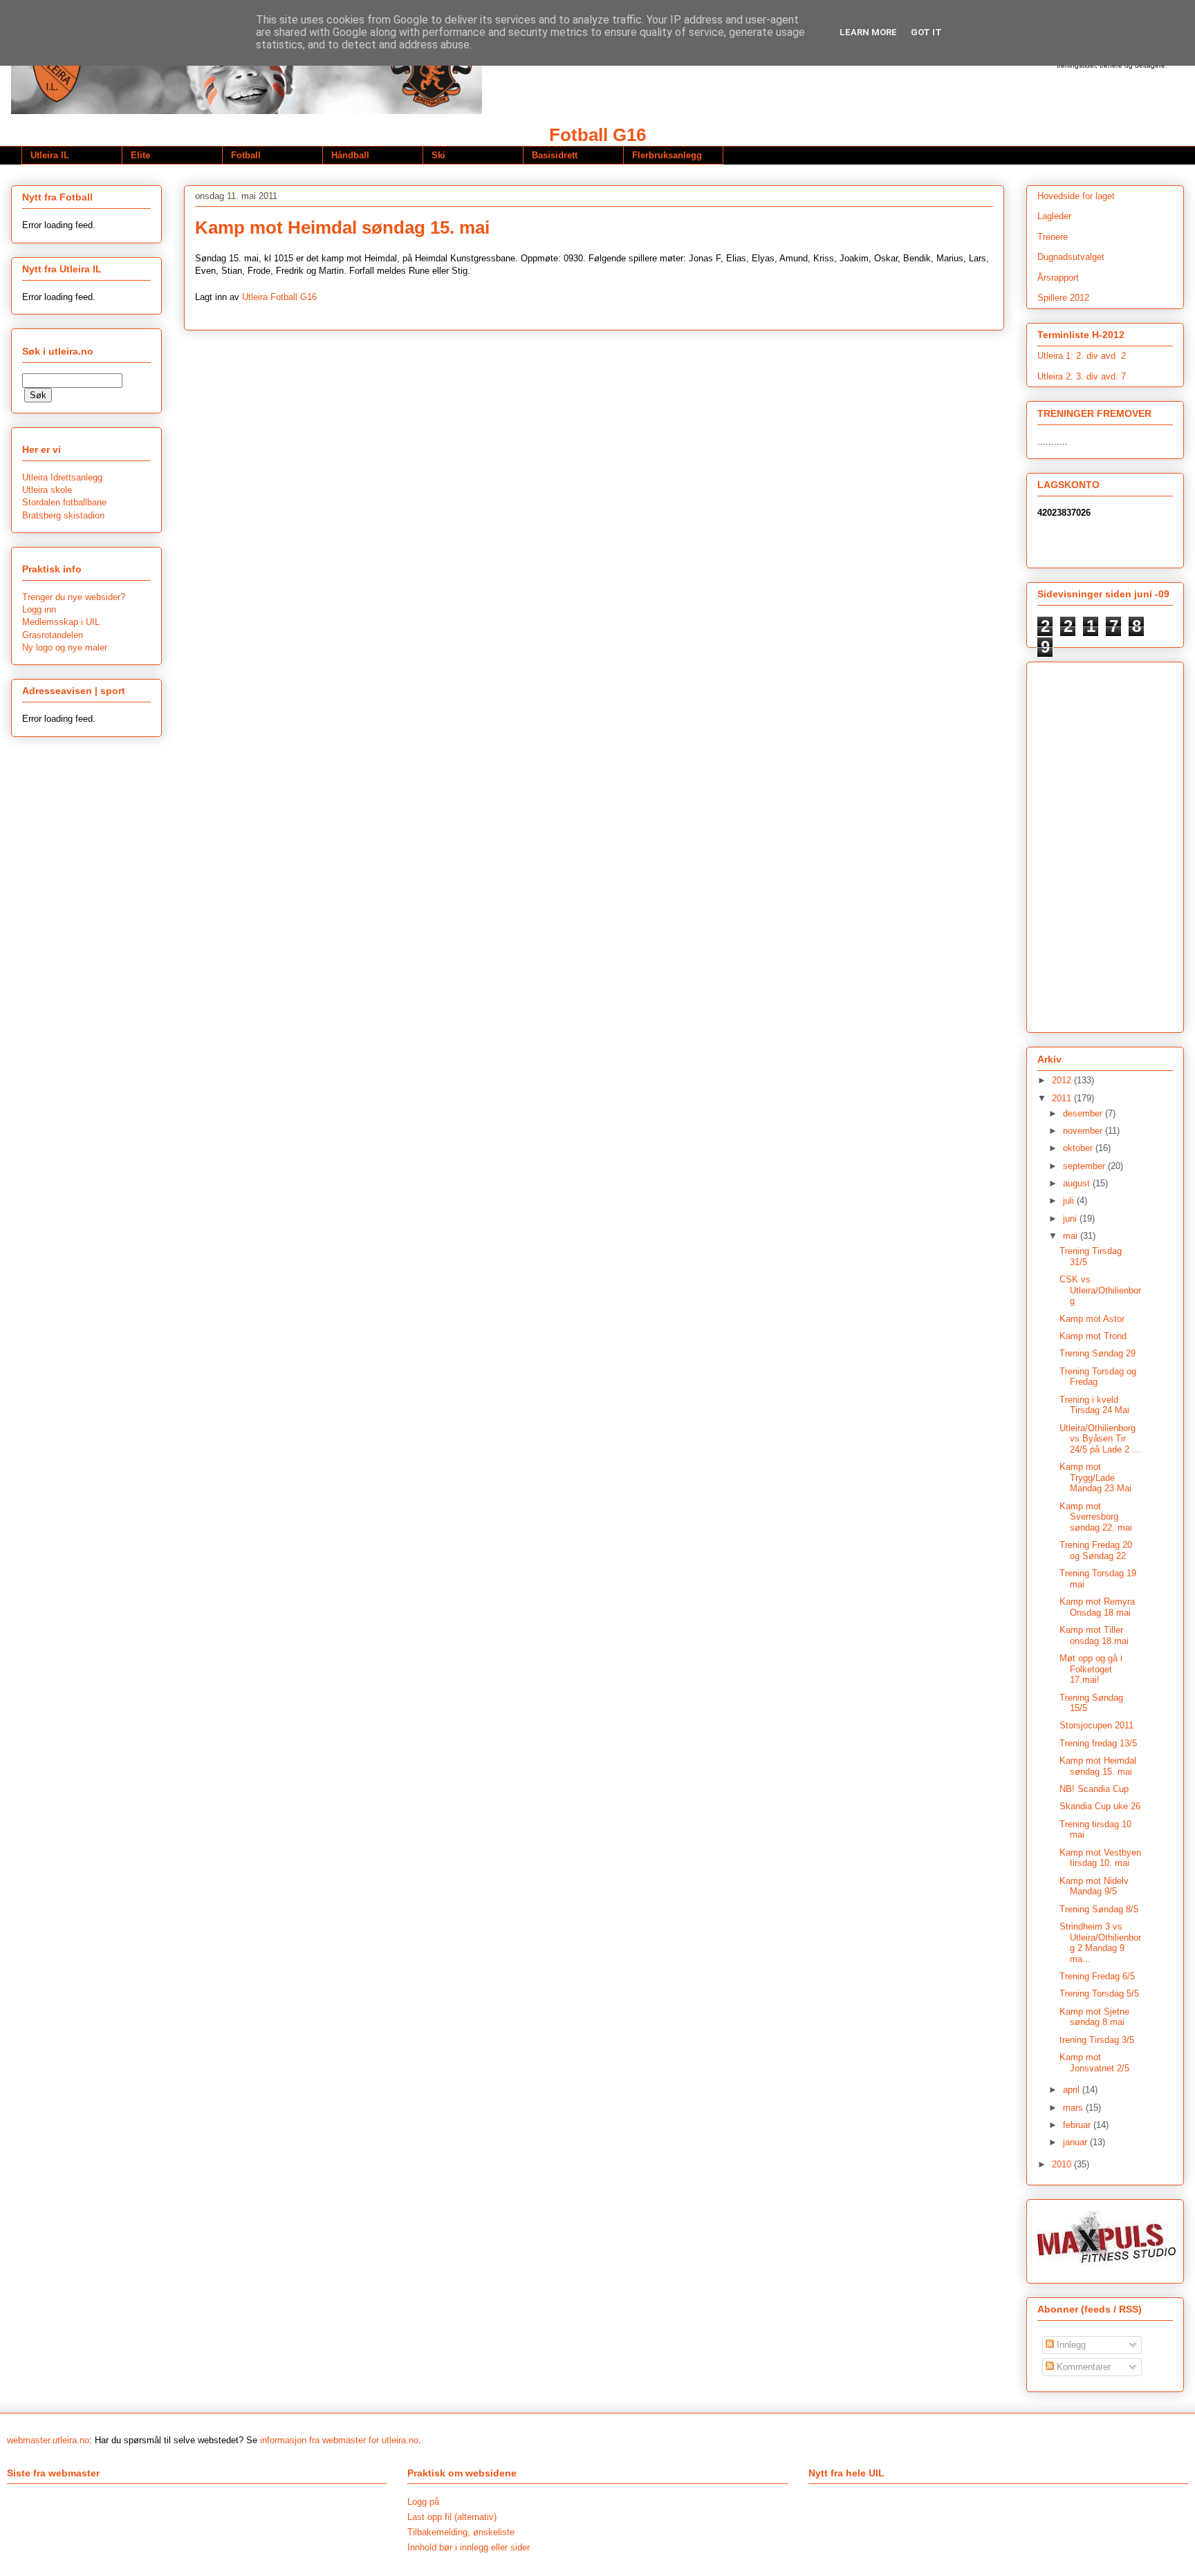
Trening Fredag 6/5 (1097, 1976)
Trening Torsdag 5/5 (1099, 1994)
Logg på (423, 2502)
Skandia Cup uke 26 (1100, 1806)
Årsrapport (1058, 278)
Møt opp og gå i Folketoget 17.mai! (1091, 1669)
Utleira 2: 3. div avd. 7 (1082, 376)
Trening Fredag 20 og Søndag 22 (1096, 1550)
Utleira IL (50, 155)
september (1085, 1166)
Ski (438, 155)
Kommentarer (1082, 2367)
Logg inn (39, 609)
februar (1078, 2125)
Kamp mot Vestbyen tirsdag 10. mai (1100, 1858)
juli (1070, 1201)
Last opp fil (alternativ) (452, 2517)
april (1073, 2090)
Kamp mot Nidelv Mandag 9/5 (1094, 1886)
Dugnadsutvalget (1071, 257)
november (1084, 1131)
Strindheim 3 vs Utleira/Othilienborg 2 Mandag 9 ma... (1100, 1943)
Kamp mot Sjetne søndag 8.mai (1094, 2017)
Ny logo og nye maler (65, 647)
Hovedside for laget (1076, 196)
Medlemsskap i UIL (61, 622)
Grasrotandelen (53, 635)
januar (1076, 2142)
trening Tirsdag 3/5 (1097, 2040)
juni (1071, 1219)
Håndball (350, 155)
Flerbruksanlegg (667, 155)
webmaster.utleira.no (48, 2440)
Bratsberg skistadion (63, 515)
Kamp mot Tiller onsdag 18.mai (1094, 1635)
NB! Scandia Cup (1094, 1789)
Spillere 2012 (1063, 298)
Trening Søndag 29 (1097, 1353)
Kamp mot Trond (1093, 1336)
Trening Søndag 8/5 (1099, 1909)
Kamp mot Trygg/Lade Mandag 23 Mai (1095, 1477)
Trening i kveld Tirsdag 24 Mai (1094, 1405)
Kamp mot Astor (1092, 1319)
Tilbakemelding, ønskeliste (461, 2532)
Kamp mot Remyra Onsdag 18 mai (1097, 1607)
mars (1074, 2108)
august (1078, 1183)
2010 (1063, 2164)
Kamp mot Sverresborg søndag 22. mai (1096, 1517)
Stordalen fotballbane (64, 502)
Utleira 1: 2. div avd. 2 (1082, 356)
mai (1072, 1236)
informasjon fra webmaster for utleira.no (339, 2440)
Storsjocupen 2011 (1096, 1725)
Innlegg (1070, 2345)
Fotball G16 (597, 135)
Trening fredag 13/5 (1098, 1743)
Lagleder (1054, 216)
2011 (1063, 1098)
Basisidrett (555, 155)
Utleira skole (47, 490)
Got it (926, 32)
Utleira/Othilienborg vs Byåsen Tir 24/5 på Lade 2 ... (1100, 1439)
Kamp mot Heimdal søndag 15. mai (1098, 1766)
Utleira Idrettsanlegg (62, 477)
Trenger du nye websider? (74, 597)
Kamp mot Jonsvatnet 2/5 (1094, 2063)
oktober (1079, 1148)
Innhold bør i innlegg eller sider (469, 2547)
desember (1084, 1113)
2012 (1063, 1080)
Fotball (246, 155)
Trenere (1053, 237)
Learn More (868, 32)
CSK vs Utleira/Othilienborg (1100, 1290)
